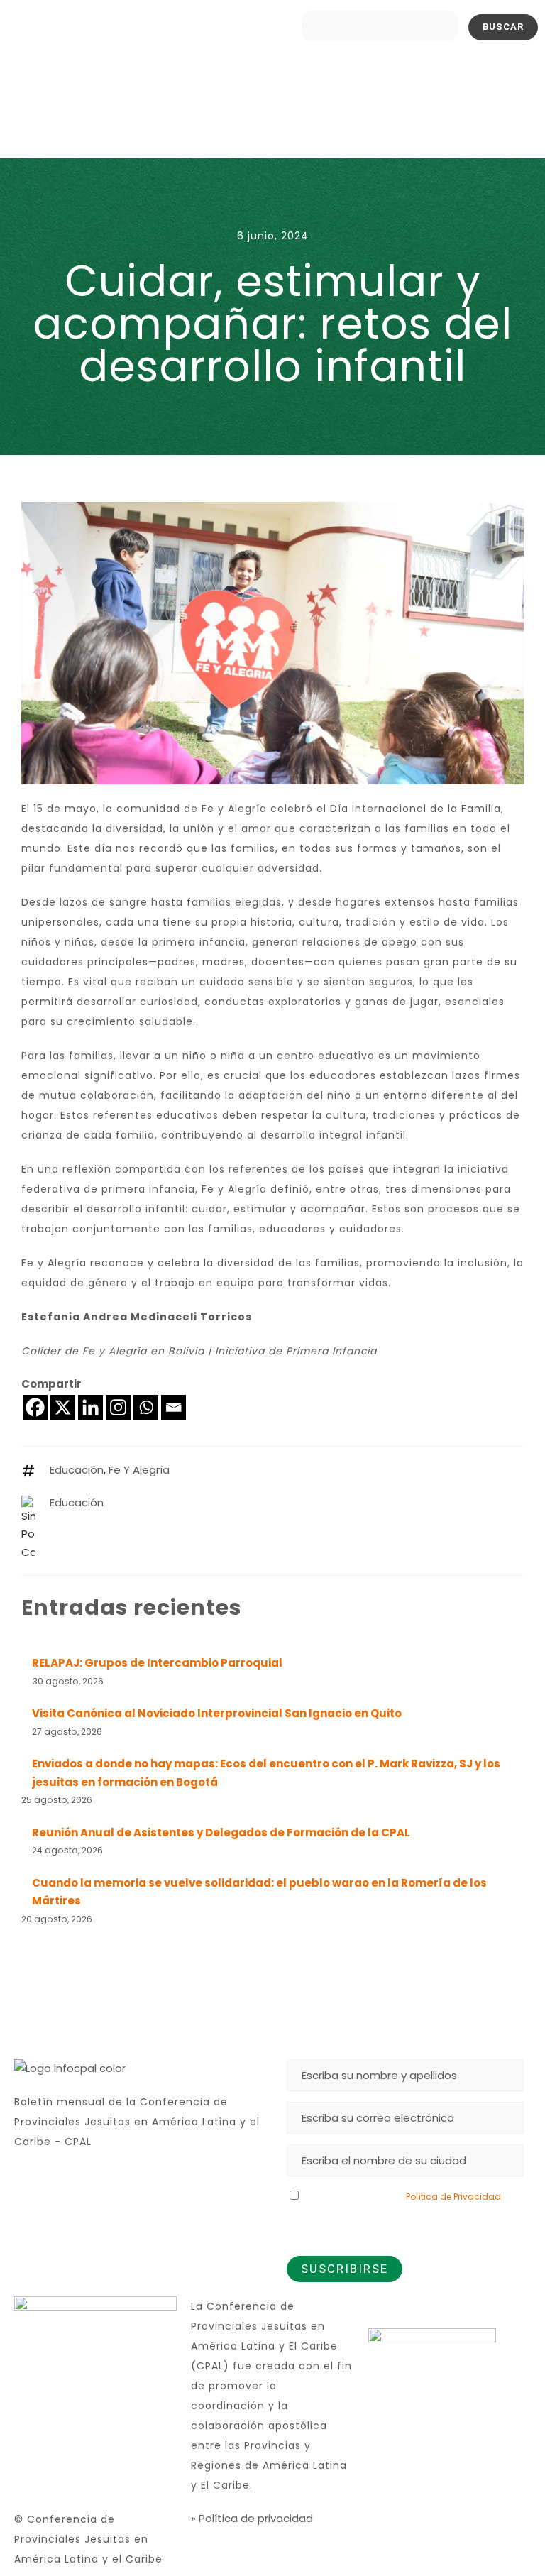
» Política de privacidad (252, 2518)
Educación (77, 1470)
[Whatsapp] (146, 1407)
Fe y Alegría (139, 1470)
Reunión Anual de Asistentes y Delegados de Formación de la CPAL (221, 1832)
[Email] (174, 1407)
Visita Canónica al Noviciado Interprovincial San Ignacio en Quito (217, 1713)
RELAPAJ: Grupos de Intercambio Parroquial (157, 1663)
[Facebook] (35, 1407)
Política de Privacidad (453, 2197)
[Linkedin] (90, 1407)
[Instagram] (118, 1407)
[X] (63, 1407)
